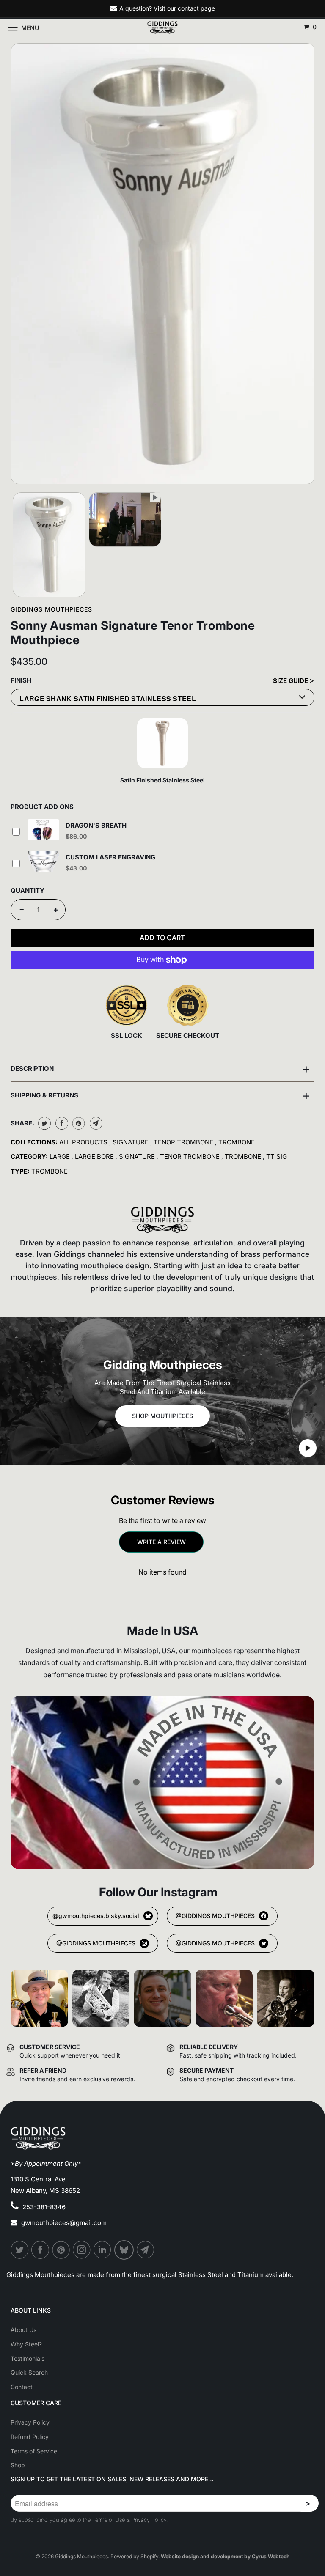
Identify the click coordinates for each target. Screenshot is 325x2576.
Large (61, 1156)
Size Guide (291, 681)
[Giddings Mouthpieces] (162, 27)
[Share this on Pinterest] (78, 1123)
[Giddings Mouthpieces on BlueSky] (124, 2250)
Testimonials (28, 2358)
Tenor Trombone (184, 1142)
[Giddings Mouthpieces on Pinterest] (61, 2250)
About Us (23, 2330)
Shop (18, 2465)
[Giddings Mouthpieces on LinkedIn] (103, 2250)
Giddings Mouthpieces (51, 609)
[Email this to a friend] (95, 1123)
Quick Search (29, 2372)
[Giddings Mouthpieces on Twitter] (20, 2250)
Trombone (237, 1142)
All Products (84, 1142)
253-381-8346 (44, 2207)
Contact (22, 2387)
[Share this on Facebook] (61, 1123)
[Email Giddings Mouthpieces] (146, 2250)
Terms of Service (34, 2451)
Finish (21, 680)
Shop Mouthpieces (162, 1416)
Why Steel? (26, 2344)
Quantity (28, 890)
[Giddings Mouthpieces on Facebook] (41, 2250)
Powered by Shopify (134, 2556)
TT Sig (277, 1156)
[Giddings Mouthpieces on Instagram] (82, 2250)
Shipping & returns (160, 1095)
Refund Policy (30, 2437)
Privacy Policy (30, 2422)
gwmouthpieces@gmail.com (64, 2223)
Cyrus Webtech (271, 2556)
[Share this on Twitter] (43, 1123)
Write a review (161, 1542)
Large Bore (95, 1156)
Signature (131, 1142)
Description (160, 1068)
